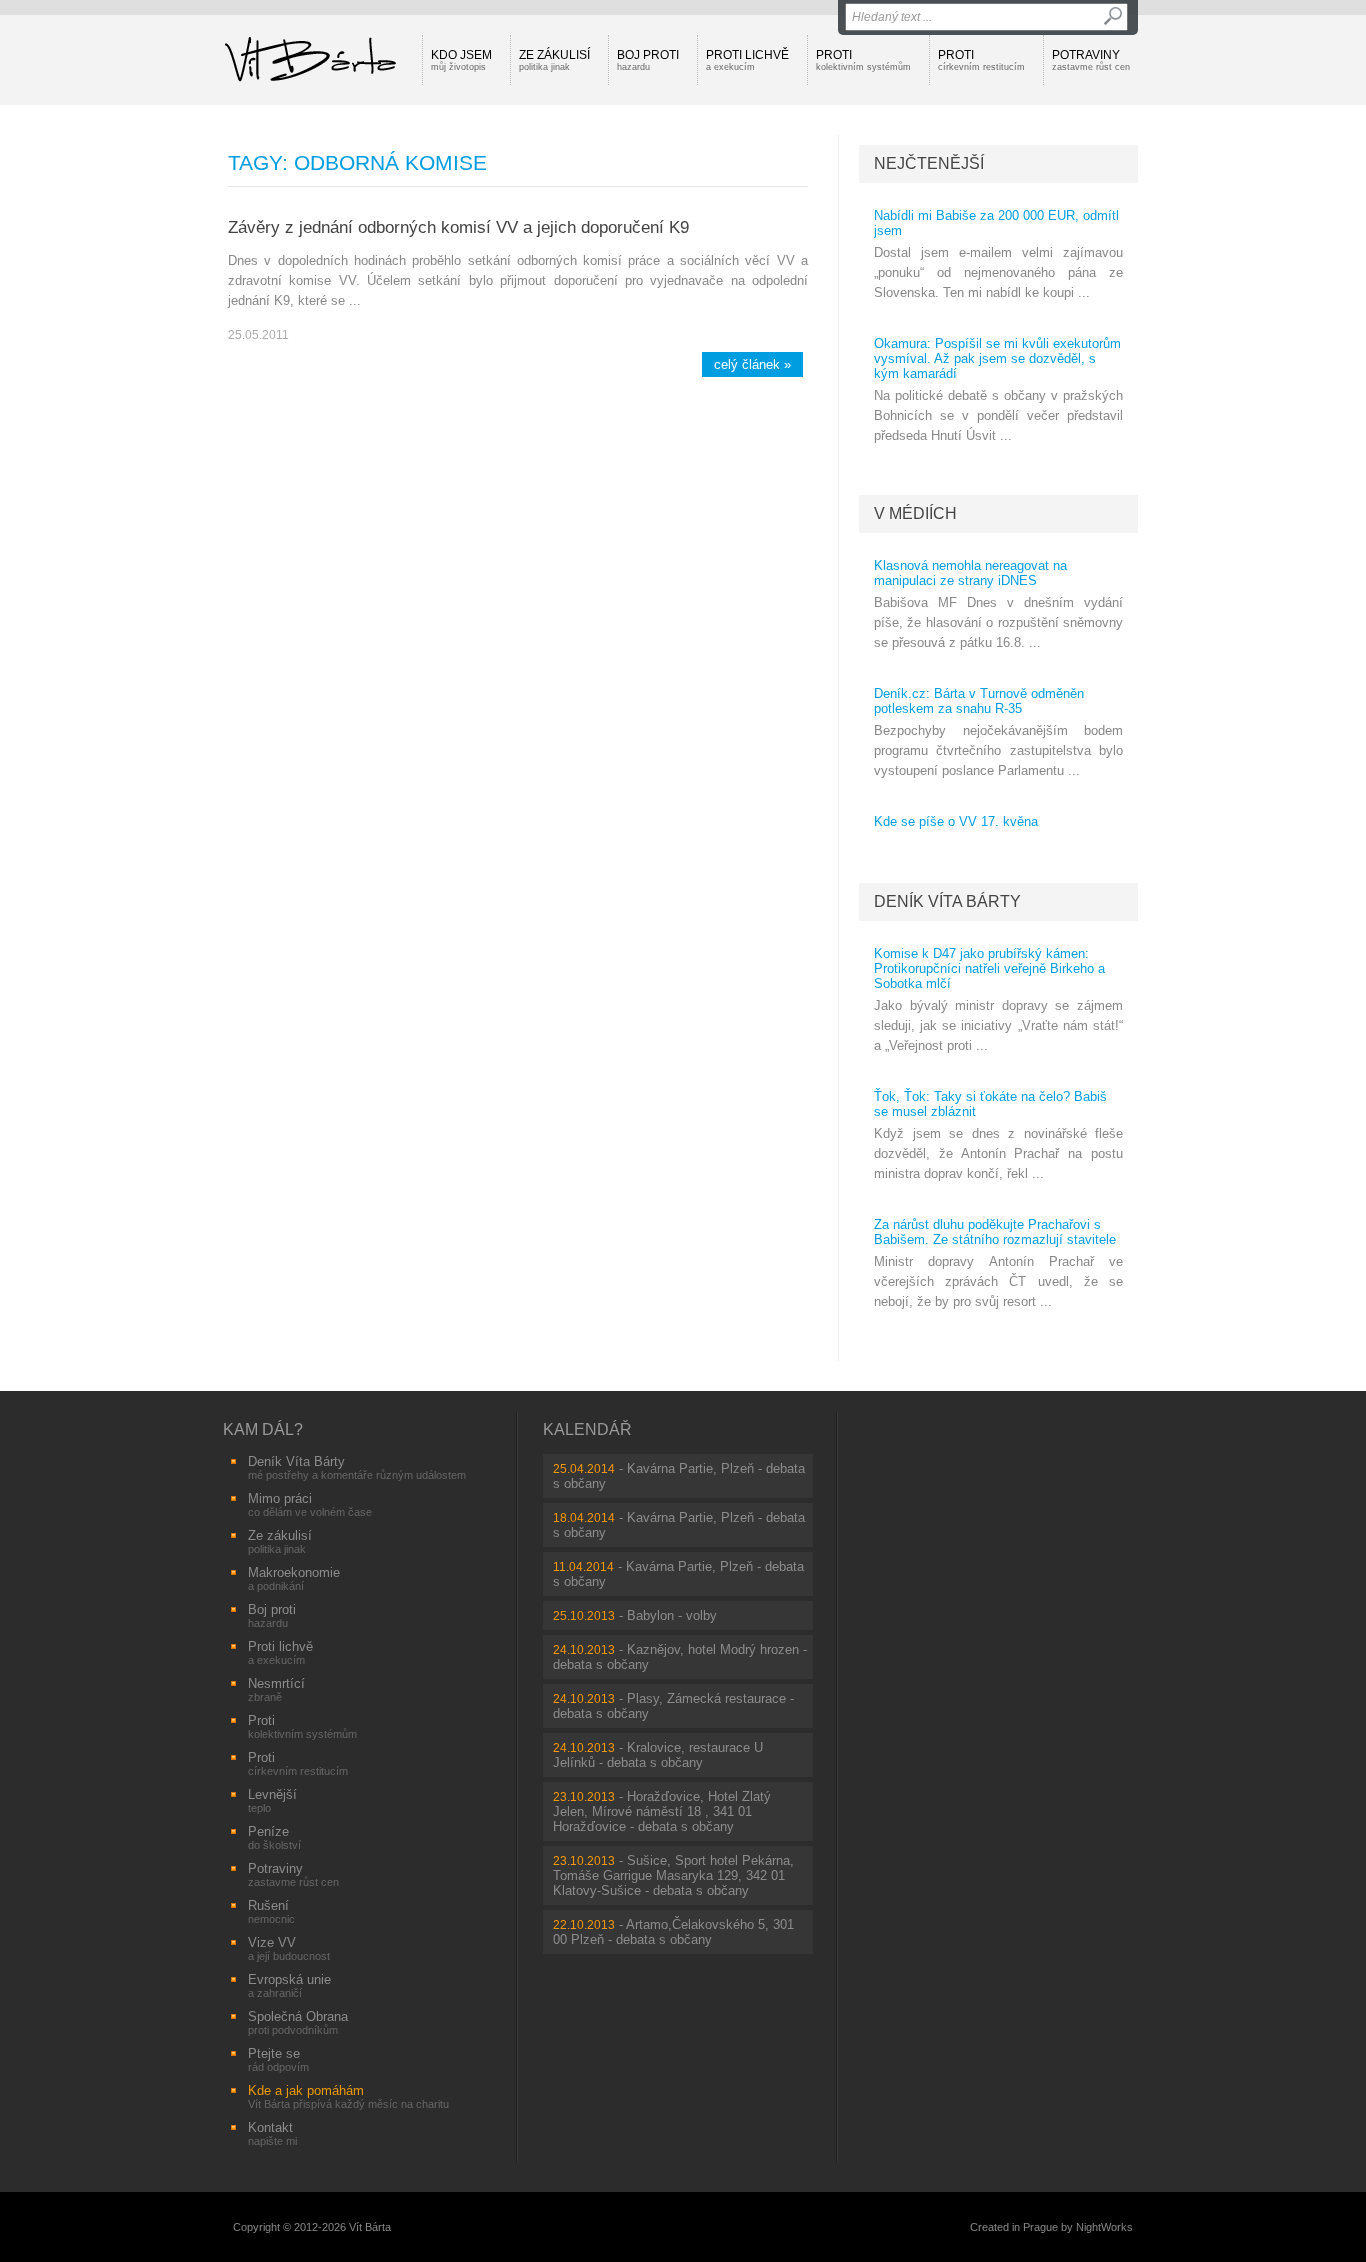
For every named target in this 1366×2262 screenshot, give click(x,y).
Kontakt (272, 2133)
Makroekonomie (294, 1578)
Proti (863, 60)
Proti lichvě (747, 60)
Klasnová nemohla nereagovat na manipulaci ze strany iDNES (970, 573)
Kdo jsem (461, 60)
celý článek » (752, 364)
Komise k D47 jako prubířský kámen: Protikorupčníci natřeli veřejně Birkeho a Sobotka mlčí (989, 968)
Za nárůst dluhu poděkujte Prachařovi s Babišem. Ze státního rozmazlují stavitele (995, 1232)
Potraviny (1091, 60)
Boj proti (648, 60)
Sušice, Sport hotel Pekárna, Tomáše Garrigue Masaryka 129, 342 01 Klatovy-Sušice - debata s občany (673, 1875)
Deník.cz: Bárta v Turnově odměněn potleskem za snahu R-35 (979, 701)
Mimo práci (310, 1504)
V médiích (915, 513)
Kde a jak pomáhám (348, 2096)
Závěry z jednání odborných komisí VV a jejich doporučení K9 (458, 227)
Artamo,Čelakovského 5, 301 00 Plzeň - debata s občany (673, 1932)
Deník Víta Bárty (947, 901)
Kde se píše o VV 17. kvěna (956, 821)
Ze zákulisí (554, 60)
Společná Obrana (298, 2022)
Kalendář (587, 1429)
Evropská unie (289, 1985)
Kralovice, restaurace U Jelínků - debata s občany (658, 1755)
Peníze (274, 1837)
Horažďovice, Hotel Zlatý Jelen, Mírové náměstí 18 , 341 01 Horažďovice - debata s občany (662, 1811)
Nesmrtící (276, 1689)
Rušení (271, 1911)
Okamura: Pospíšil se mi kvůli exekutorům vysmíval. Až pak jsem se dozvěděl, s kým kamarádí (997, 358)
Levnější (272, 1800)
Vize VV (289, 1948)
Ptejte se (278, 2059)
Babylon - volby (672, 1615)
